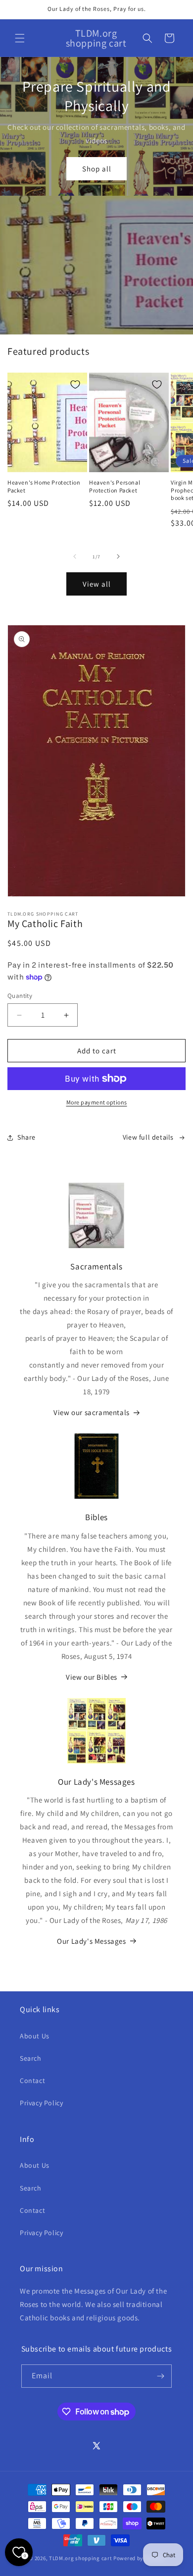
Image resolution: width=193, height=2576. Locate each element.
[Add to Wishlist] (75, 384)
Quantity (20, 996)
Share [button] (26, 1137)
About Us (35, 2036)
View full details (148, 1137)
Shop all (97, 169)
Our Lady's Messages (91, 1941)
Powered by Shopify (139, 2558)
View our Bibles (92, 1677)
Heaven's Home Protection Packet (44, 486)
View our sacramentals (92, 1412)
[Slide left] (75, 556)
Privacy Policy (41, 2103)
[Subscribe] (160, 2376)
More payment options (97, 1102)
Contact (32, 2081)
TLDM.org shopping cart (80, 2558)
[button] (20, 38)
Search (31, 2058)
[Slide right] (118, 556)
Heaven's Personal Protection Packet (115, 486)
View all (97, 584)
